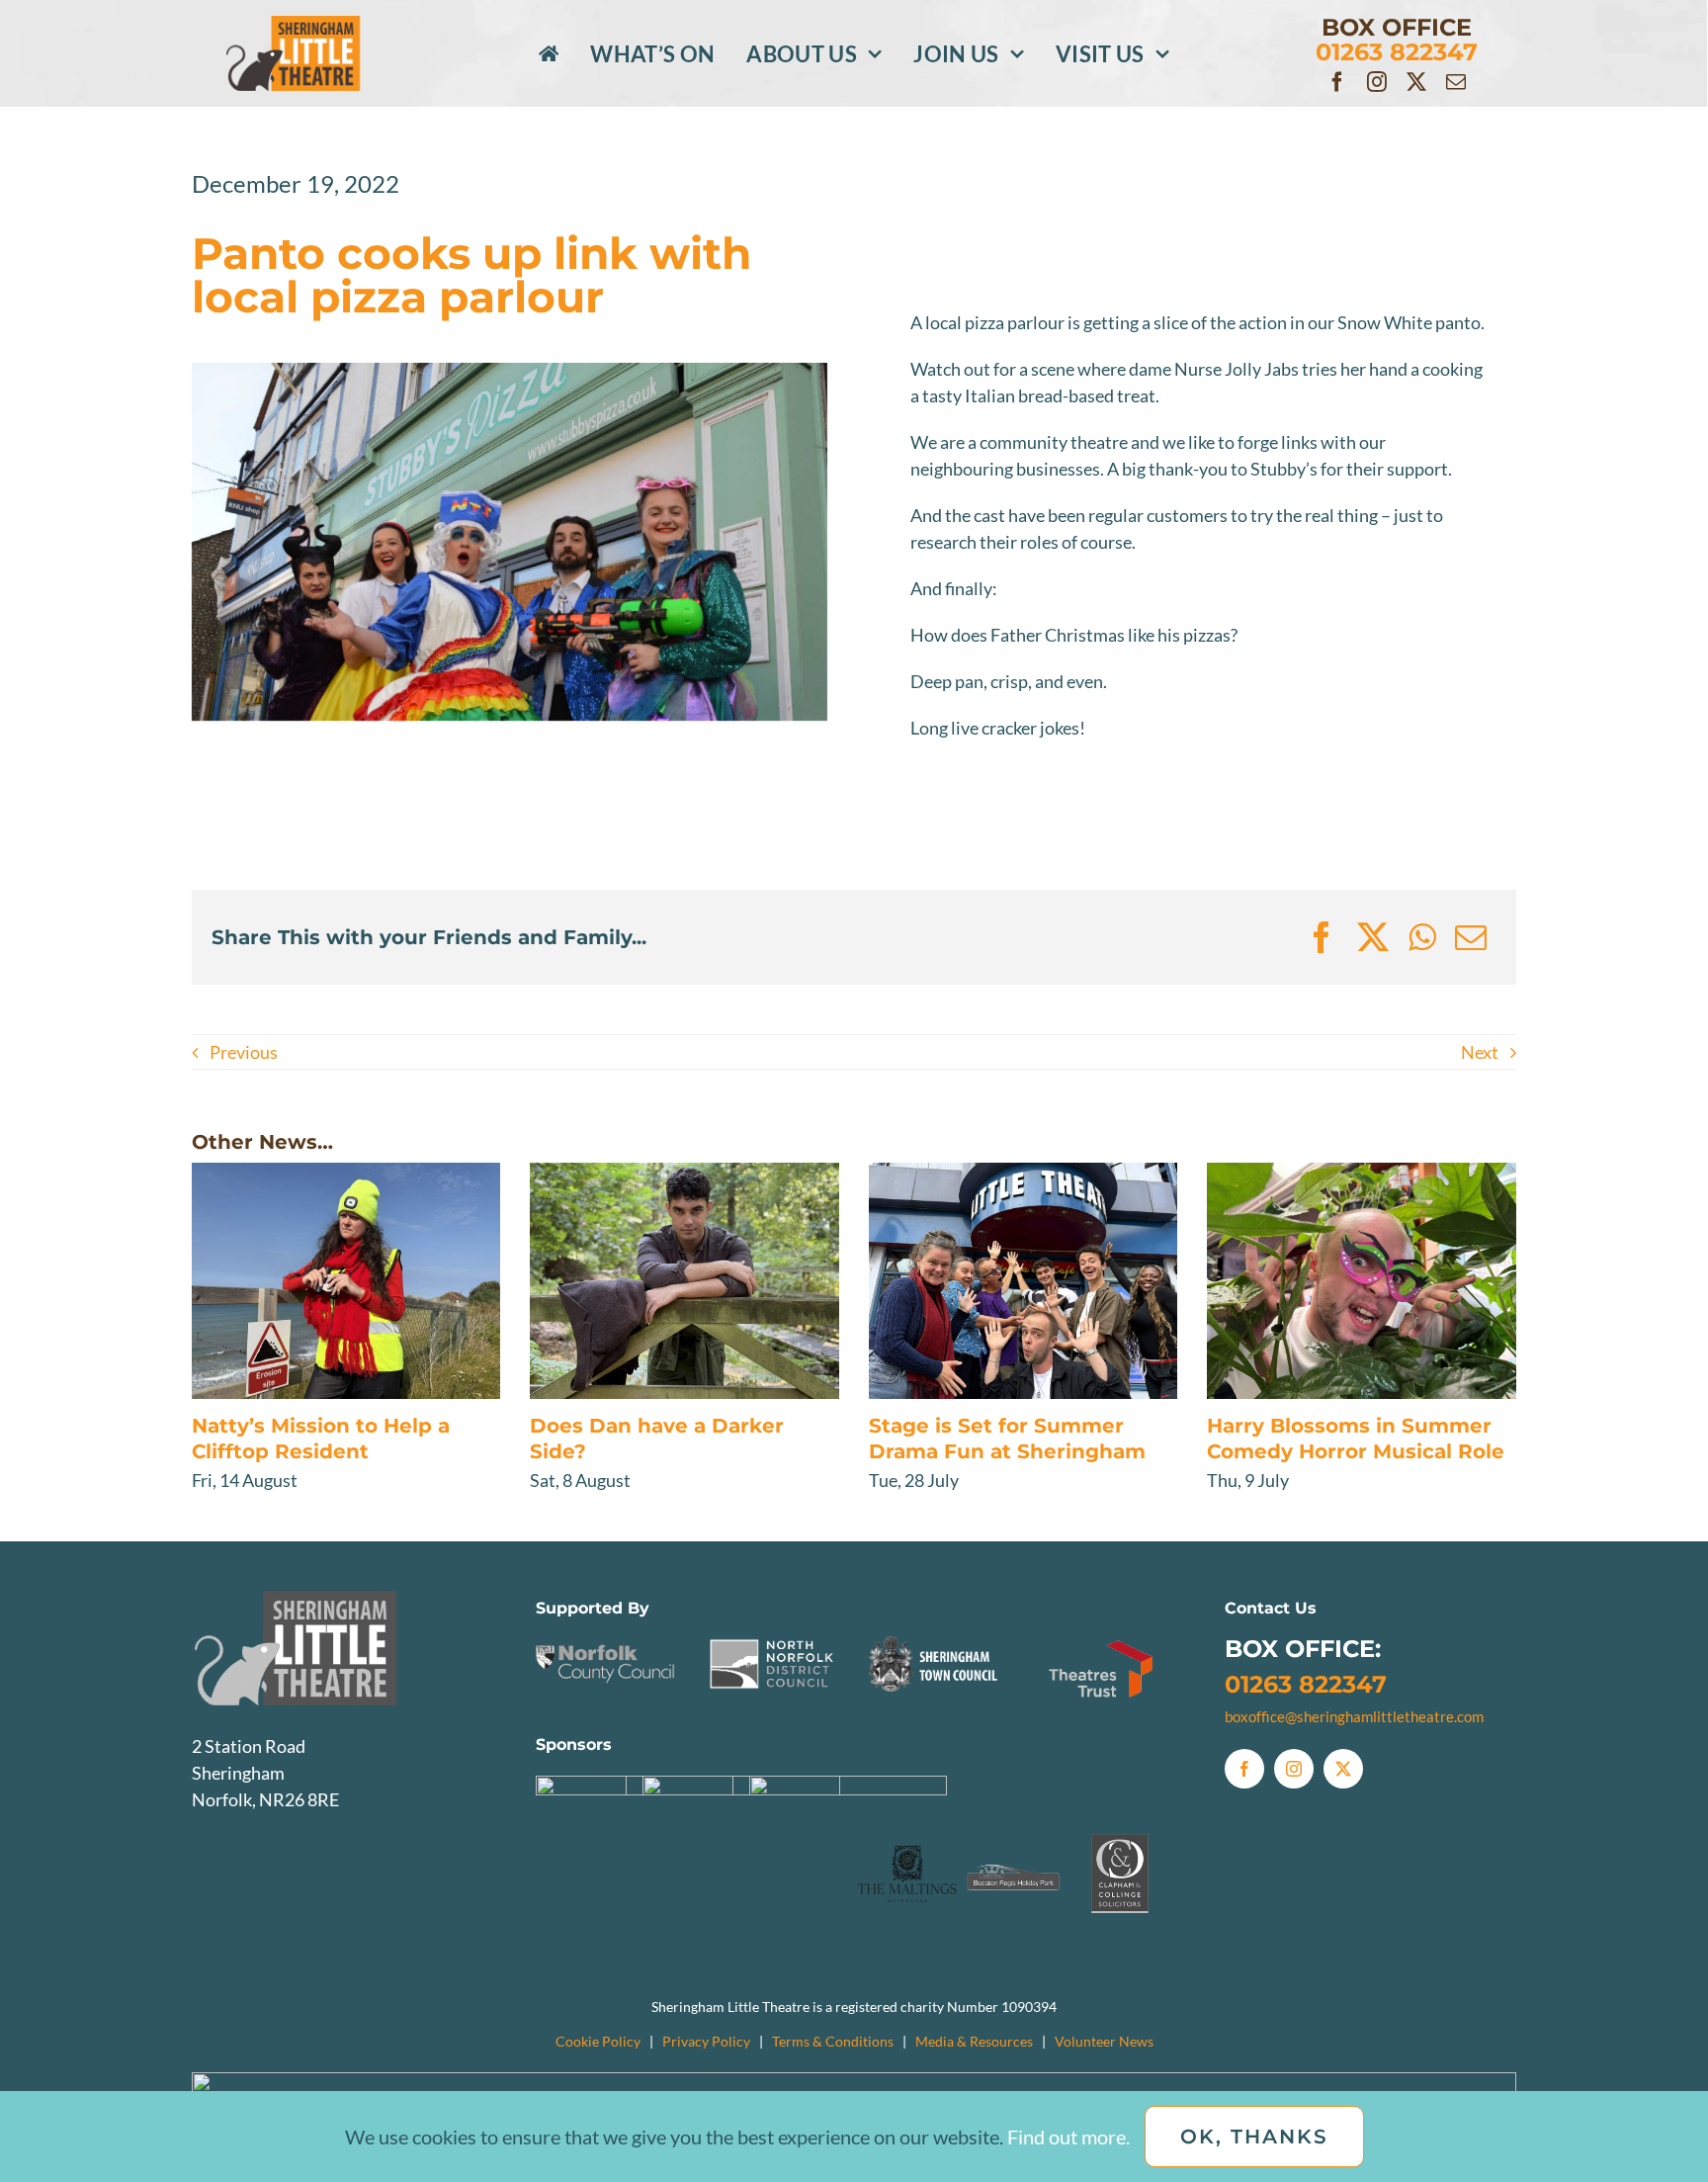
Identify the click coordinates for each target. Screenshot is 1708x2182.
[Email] (1471, 937)
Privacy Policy (706, 2041)
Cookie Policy (598, 2041)
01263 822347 (1306, 1684)
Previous (244, 1052)
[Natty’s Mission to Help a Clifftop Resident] (346, 1281)
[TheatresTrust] (1102, 1640)
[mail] (1456, 82)
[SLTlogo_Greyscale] (335, 1600)
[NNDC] (772, 1640)
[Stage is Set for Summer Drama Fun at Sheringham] (1024, 1281)
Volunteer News (1104, 2041)
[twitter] (1416, 82)
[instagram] (1377, 82)
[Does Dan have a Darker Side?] (684, 1281)
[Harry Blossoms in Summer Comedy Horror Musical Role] (1362, 1281)
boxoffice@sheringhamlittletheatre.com (1354, 1716)
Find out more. (1068, 2137)
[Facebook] (1322, 937)
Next (1480, 1052)
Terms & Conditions (833, 2041)
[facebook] (1337, 82)
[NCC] (606, 1640)
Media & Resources (974, 2041)
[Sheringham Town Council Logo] (937, 1640)
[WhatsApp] (1422, 937)
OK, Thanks (1254, 2137)
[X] (1373, 937)
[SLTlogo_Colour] (319, 25)
